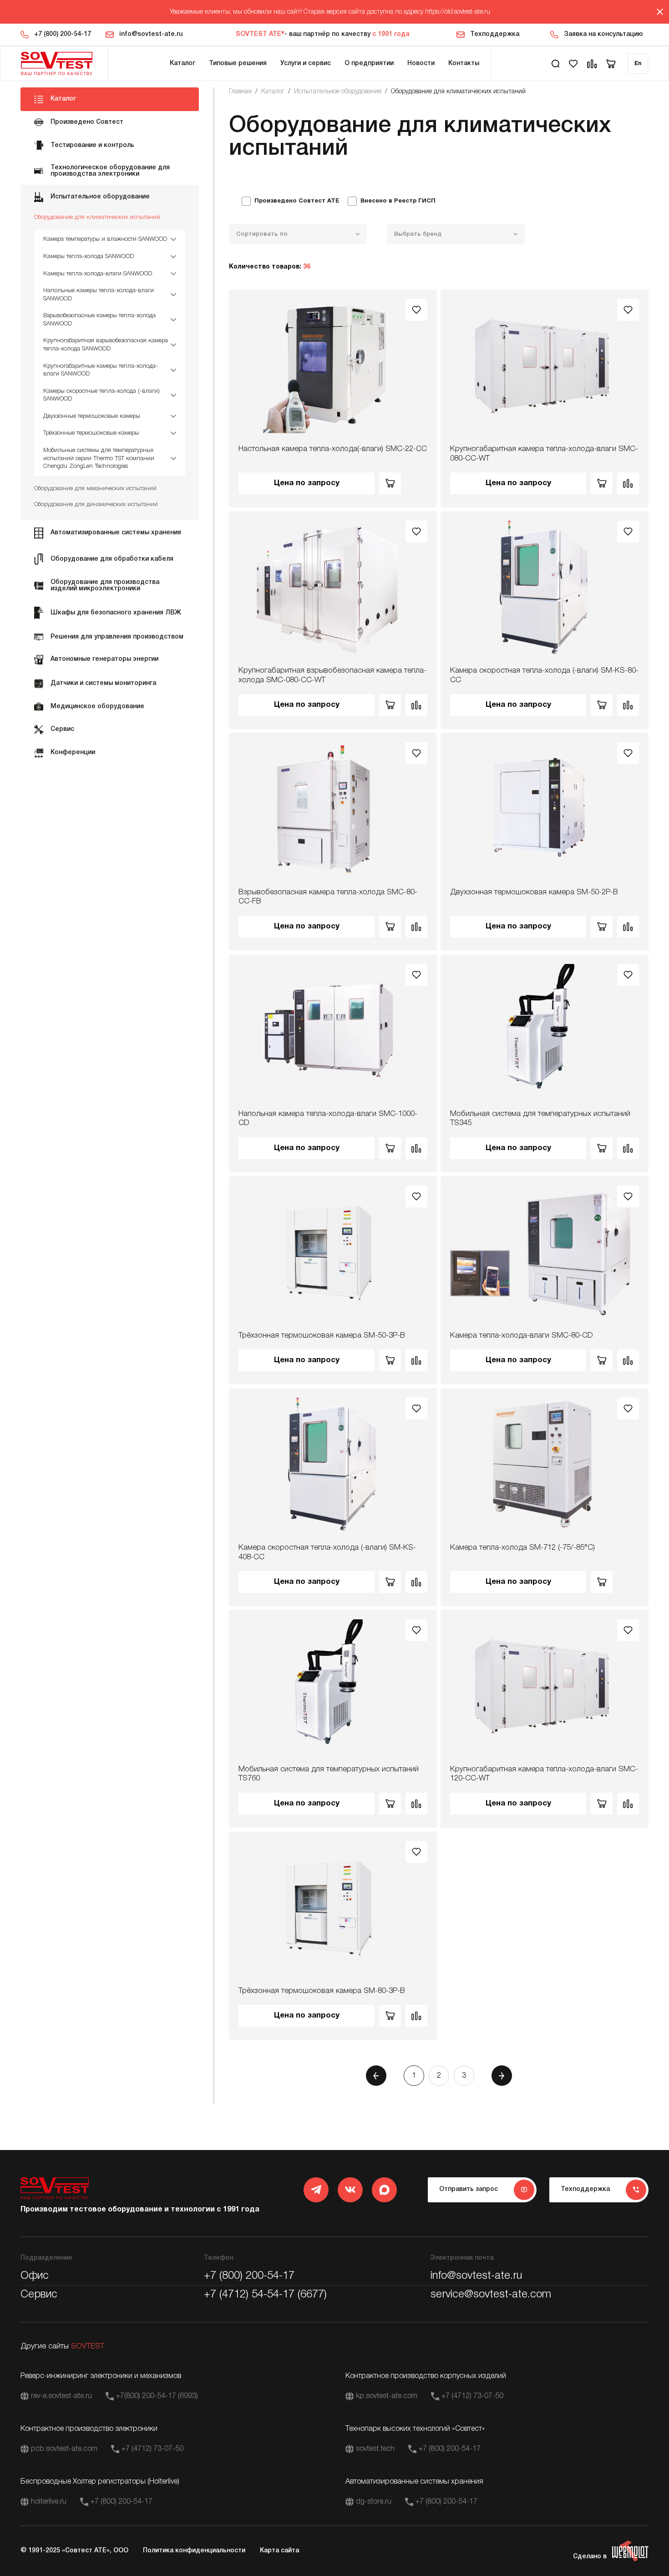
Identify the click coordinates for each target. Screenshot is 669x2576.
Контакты (464, 63)
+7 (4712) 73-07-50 (472, 2396)
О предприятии (369, 63)
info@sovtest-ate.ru (151, 34)
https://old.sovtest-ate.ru (458, 12)
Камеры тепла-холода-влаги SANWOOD (98, 274)
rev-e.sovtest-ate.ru (61, 2396)
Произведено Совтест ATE (297, 201)
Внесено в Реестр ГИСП (398, 201)
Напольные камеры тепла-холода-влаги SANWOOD (99, 295)
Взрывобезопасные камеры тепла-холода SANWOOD (99, 320)
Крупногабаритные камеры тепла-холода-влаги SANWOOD (101, 370)
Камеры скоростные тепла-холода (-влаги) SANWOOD (101, 395)
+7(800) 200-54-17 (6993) (157, 2396)
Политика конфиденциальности (194, 2551)
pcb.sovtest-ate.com (64, 2449)
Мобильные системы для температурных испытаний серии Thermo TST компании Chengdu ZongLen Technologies (99, 458)
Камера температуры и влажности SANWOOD (105, 239)
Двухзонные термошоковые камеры (92, 416)
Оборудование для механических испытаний (95, 489)
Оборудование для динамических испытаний (96, 505)
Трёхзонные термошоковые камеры (91, 433)
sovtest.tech (375, 2449)
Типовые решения (238, 63)
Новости (421, 63)
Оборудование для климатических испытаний (97, 217)
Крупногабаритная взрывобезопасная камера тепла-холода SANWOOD (106, 345)
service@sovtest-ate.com (491, 2295)
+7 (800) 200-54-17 (63, 34)
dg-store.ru (374, 2502)
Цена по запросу (307, 483)
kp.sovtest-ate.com (387, 2396)
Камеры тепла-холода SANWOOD (89, 256)
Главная (240, 92)
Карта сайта (279, 2551)
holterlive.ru (49, 2502)
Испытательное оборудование (338, 92)
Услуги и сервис (306, 63)
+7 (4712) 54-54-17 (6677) (265, 2295)
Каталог (182, 63)
